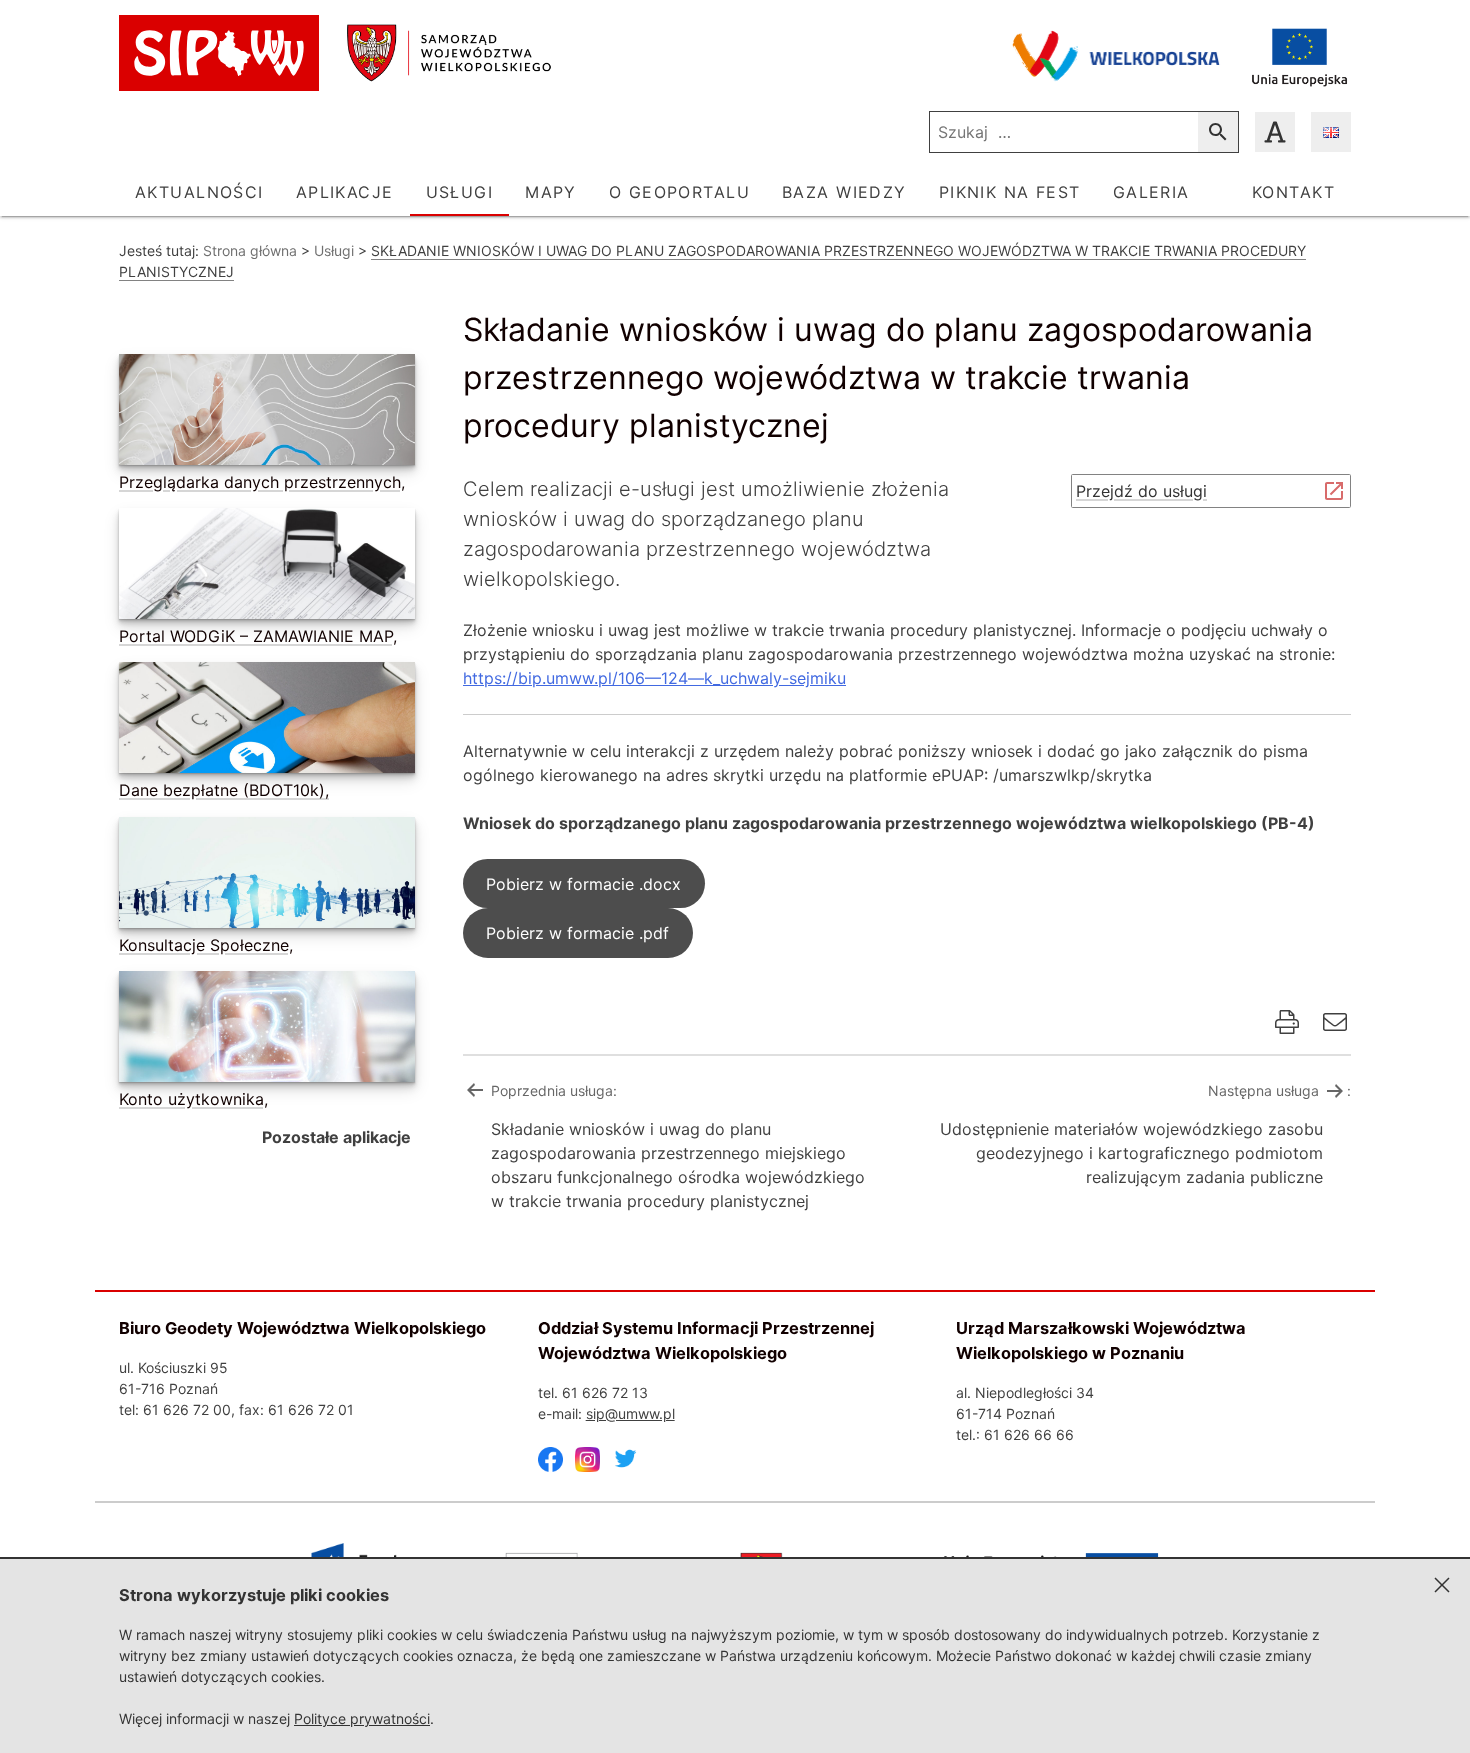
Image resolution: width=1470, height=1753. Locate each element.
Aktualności (199, 192)
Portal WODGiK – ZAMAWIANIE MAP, (258, 636)
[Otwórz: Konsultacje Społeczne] (263, 876)
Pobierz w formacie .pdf (577, 933)
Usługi (460, 192)
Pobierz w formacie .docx (583, 884)
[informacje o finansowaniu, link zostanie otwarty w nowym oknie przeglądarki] (1299, 56)
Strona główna (250, 250)
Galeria (1151, 192)
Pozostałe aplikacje (336, 1137)
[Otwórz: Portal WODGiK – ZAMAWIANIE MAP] (263, 567)
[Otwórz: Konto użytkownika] (263, 1030)
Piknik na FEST (1010, 192)
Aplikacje (345, 192)
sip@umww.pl (630, 1413)
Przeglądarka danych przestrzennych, (262, 482)
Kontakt (1293, 192)
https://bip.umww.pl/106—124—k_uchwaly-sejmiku (654, 678)
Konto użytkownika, (193, 1099)
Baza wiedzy (844, 192)
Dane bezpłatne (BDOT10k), (224, 790)
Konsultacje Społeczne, (206, 945)
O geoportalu (679, 192)
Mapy (551, 192)
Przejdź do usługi (1147, 494)
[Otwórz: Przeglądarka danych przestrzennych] (263, 413)
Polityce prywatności (362, 1718)
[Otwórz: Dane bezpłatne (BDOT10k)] (263, 721)
